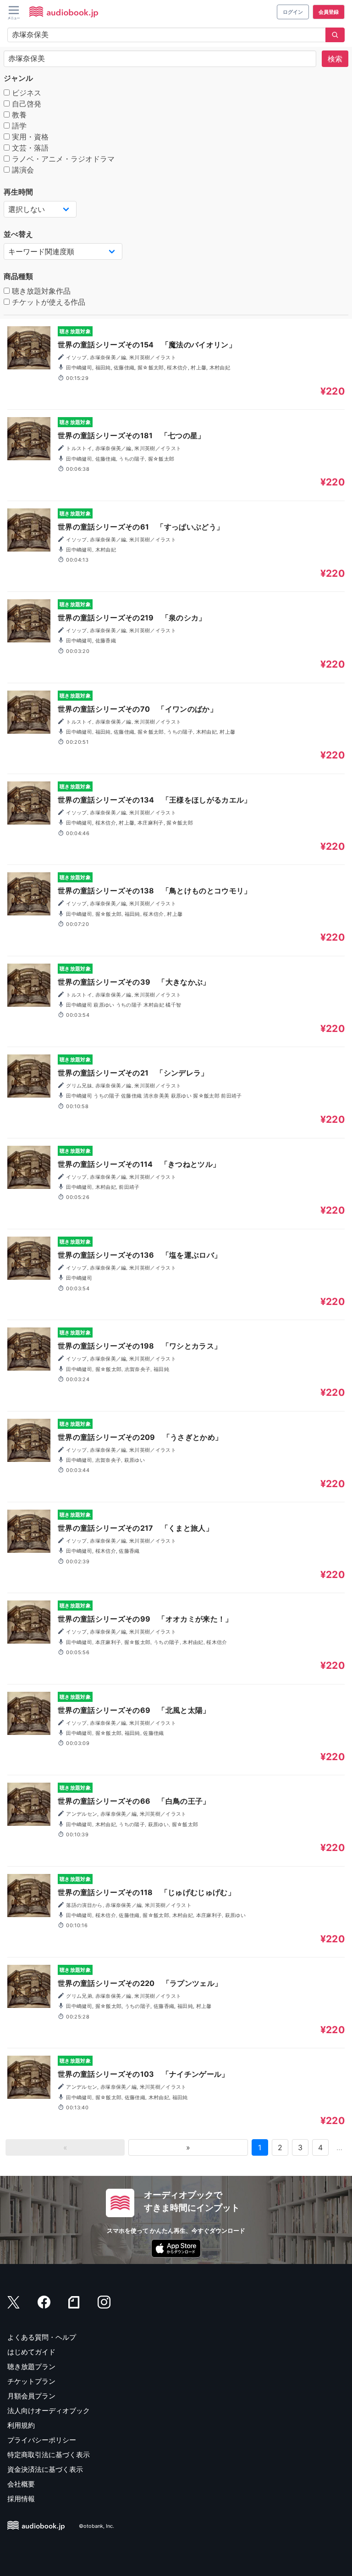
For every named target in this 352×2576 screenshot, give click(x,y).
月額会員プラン (31, 2396)
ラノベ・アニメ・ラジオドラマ (62, 159)
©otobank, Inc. (96, 2526)
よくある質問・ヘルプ (42, 2337)
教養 (18, 115)
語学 (18, 126)
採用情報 (21, 2499)
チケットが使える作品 (47, 302)
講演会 (22, 170)
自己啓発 (25, 104)
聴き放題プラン (31, 2367)
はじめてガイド (31, 2352)
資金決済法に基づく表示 (45, 2469)
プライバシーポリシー (42, 2440)
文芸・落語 (29, 148)
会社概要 (21, 2484)
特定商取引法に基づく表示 (49, 2455)
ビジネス (25, 93)
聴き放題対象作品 (40, 291)
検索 (335, 59)
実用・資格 (29, 137)
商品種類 (18, 276)
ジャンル (18, 78)
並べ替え (18, 234)
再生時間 (18, 192)
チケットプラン (31, 2381)
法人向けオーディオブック (49, 2411)
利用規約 (21, 2425)
